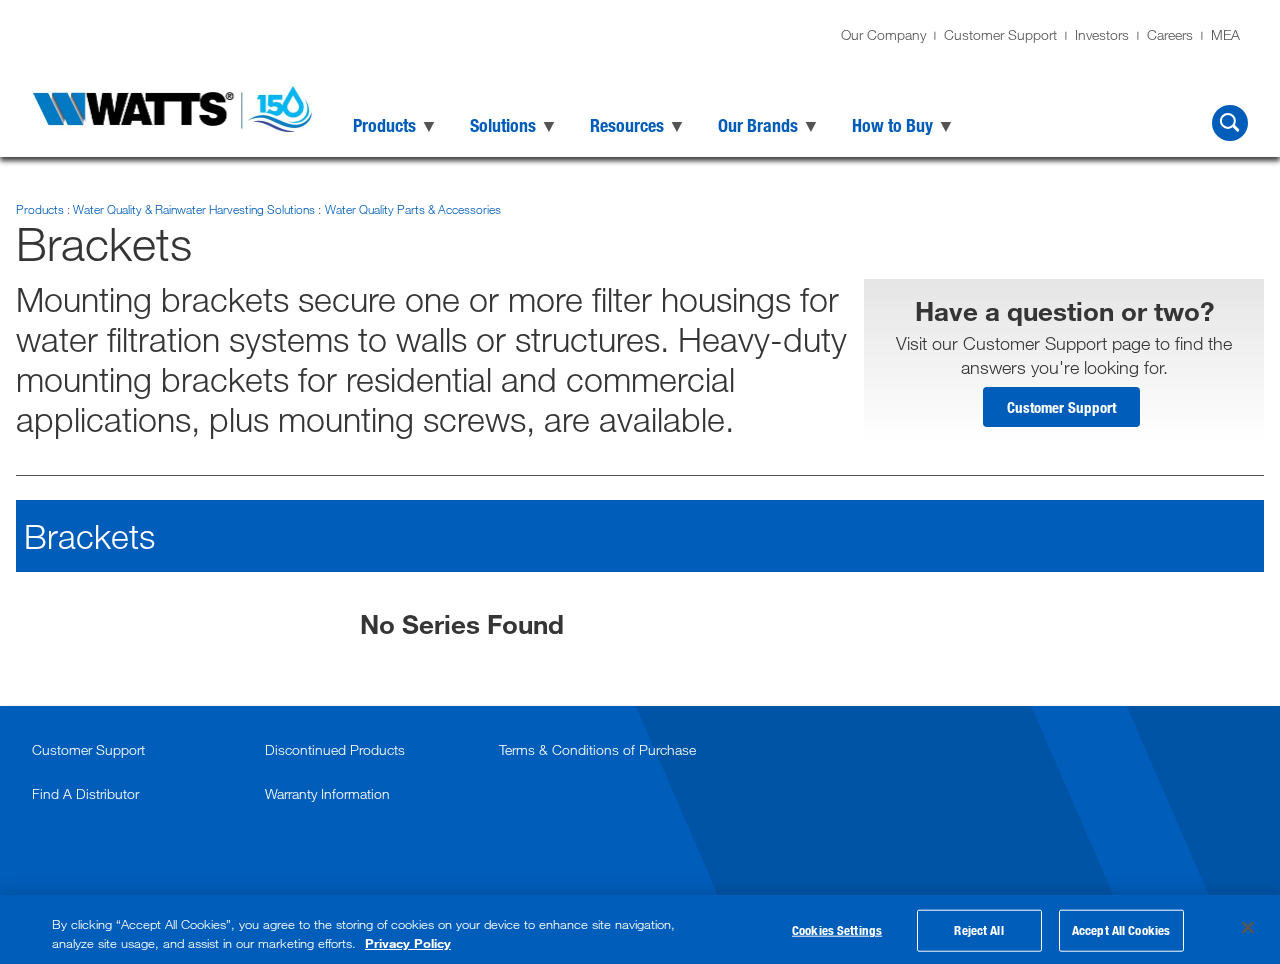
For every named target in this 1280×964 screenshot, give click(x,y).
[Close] (1248, 928)
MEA (1225, 34)
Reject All (978, 930)
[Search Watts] (1230, 123)
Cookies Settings (837, 930)
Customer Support (1000, 34)
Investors (1102, 34)
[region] (640, 929)
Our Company (883, 34)
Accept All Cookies (1121, 930)
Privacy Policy (408, 943)
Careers (1170, 34)
